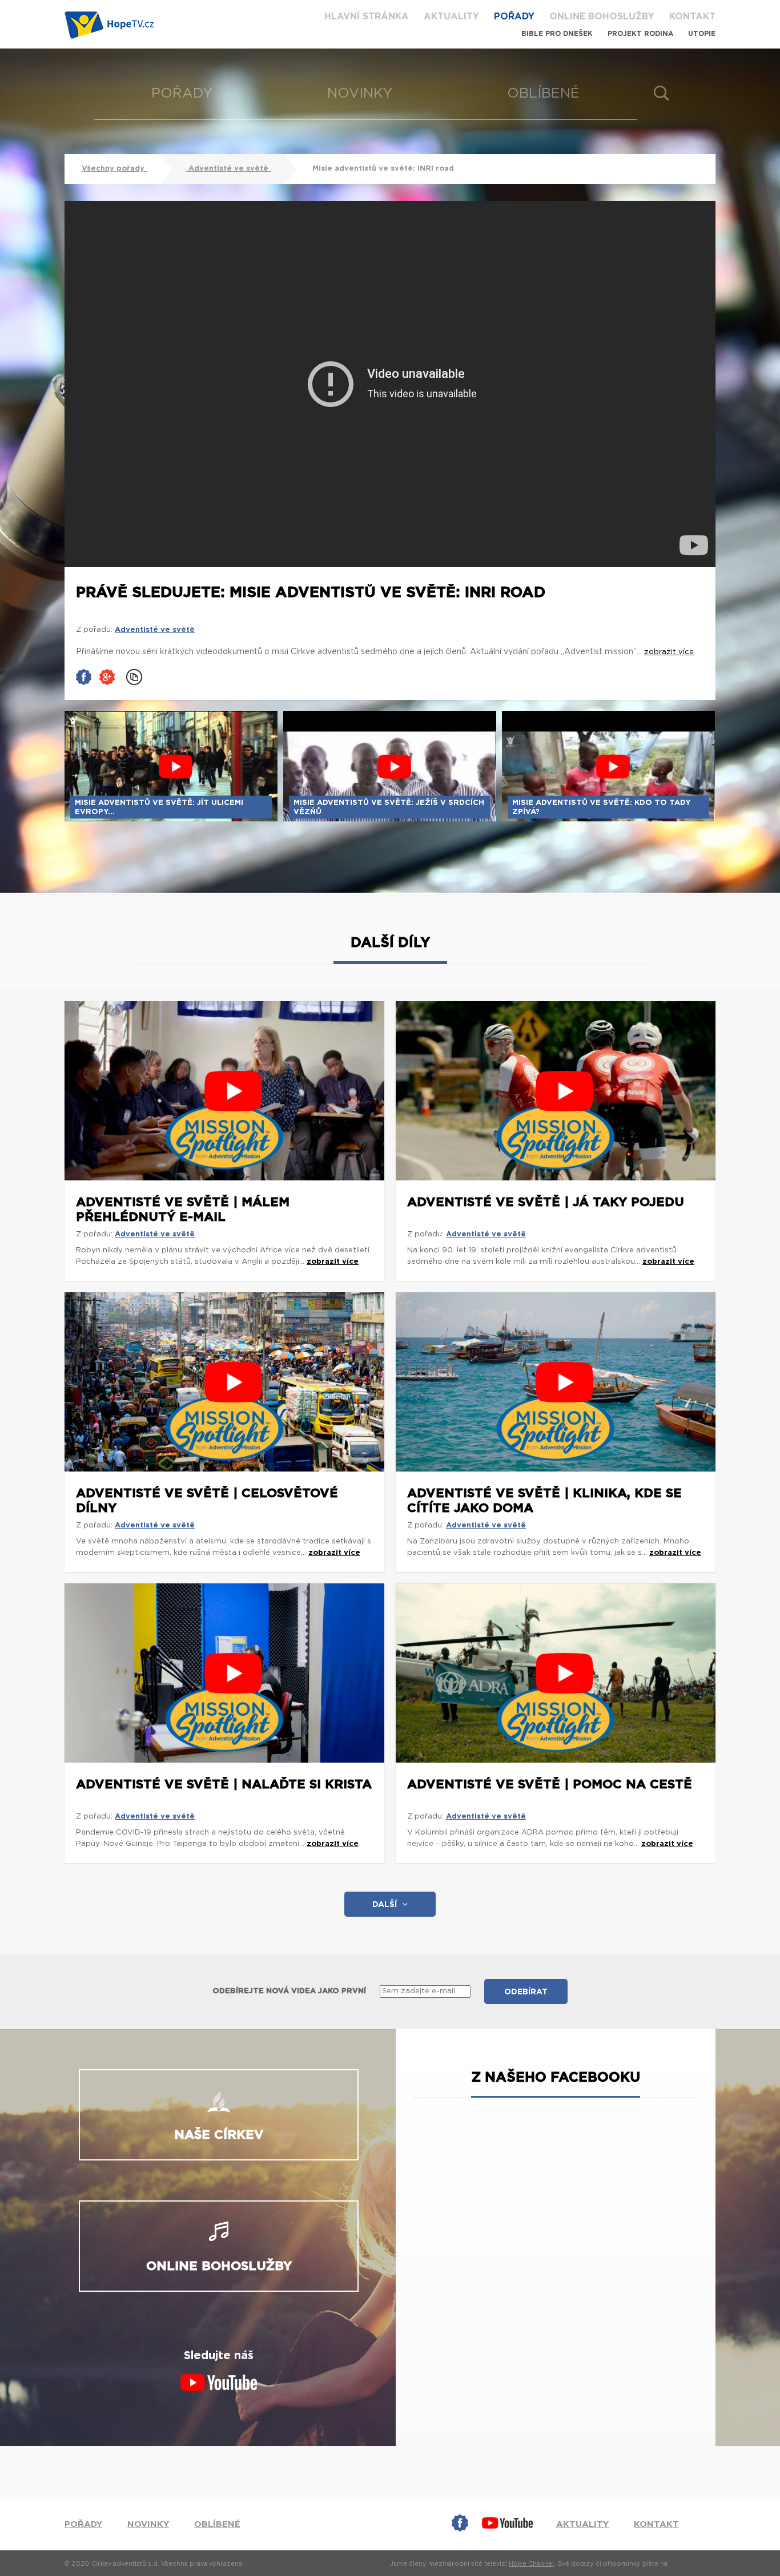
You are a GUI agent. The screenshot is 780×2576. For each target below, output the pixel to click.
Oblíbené (543, 94)
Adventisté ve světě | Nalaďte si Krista (224, 1784)
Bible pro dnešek (557, 34)
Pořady (514, 17)
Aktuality (451, 17)
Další (385, 1905)
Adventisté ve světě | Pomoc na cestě (550, 1784)
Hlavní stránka (367, 17)
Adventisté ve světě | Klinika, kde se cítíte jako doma (544, 1501)
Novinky (360, 94)
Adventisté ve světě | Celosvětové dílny (207, 1501)
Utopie (702, 34)
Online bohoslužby (602, 17)
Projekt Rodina (640, 34)
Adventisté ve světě (228, 169)
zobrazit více (333, 1262)
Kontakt (692, 17)
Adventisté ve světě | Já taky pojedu (546, 1202)
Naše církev (219, 2135)
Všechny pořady (114, 169)
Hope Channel (531, 2564)
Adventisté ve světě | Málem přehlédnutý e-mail (183, 1210)
